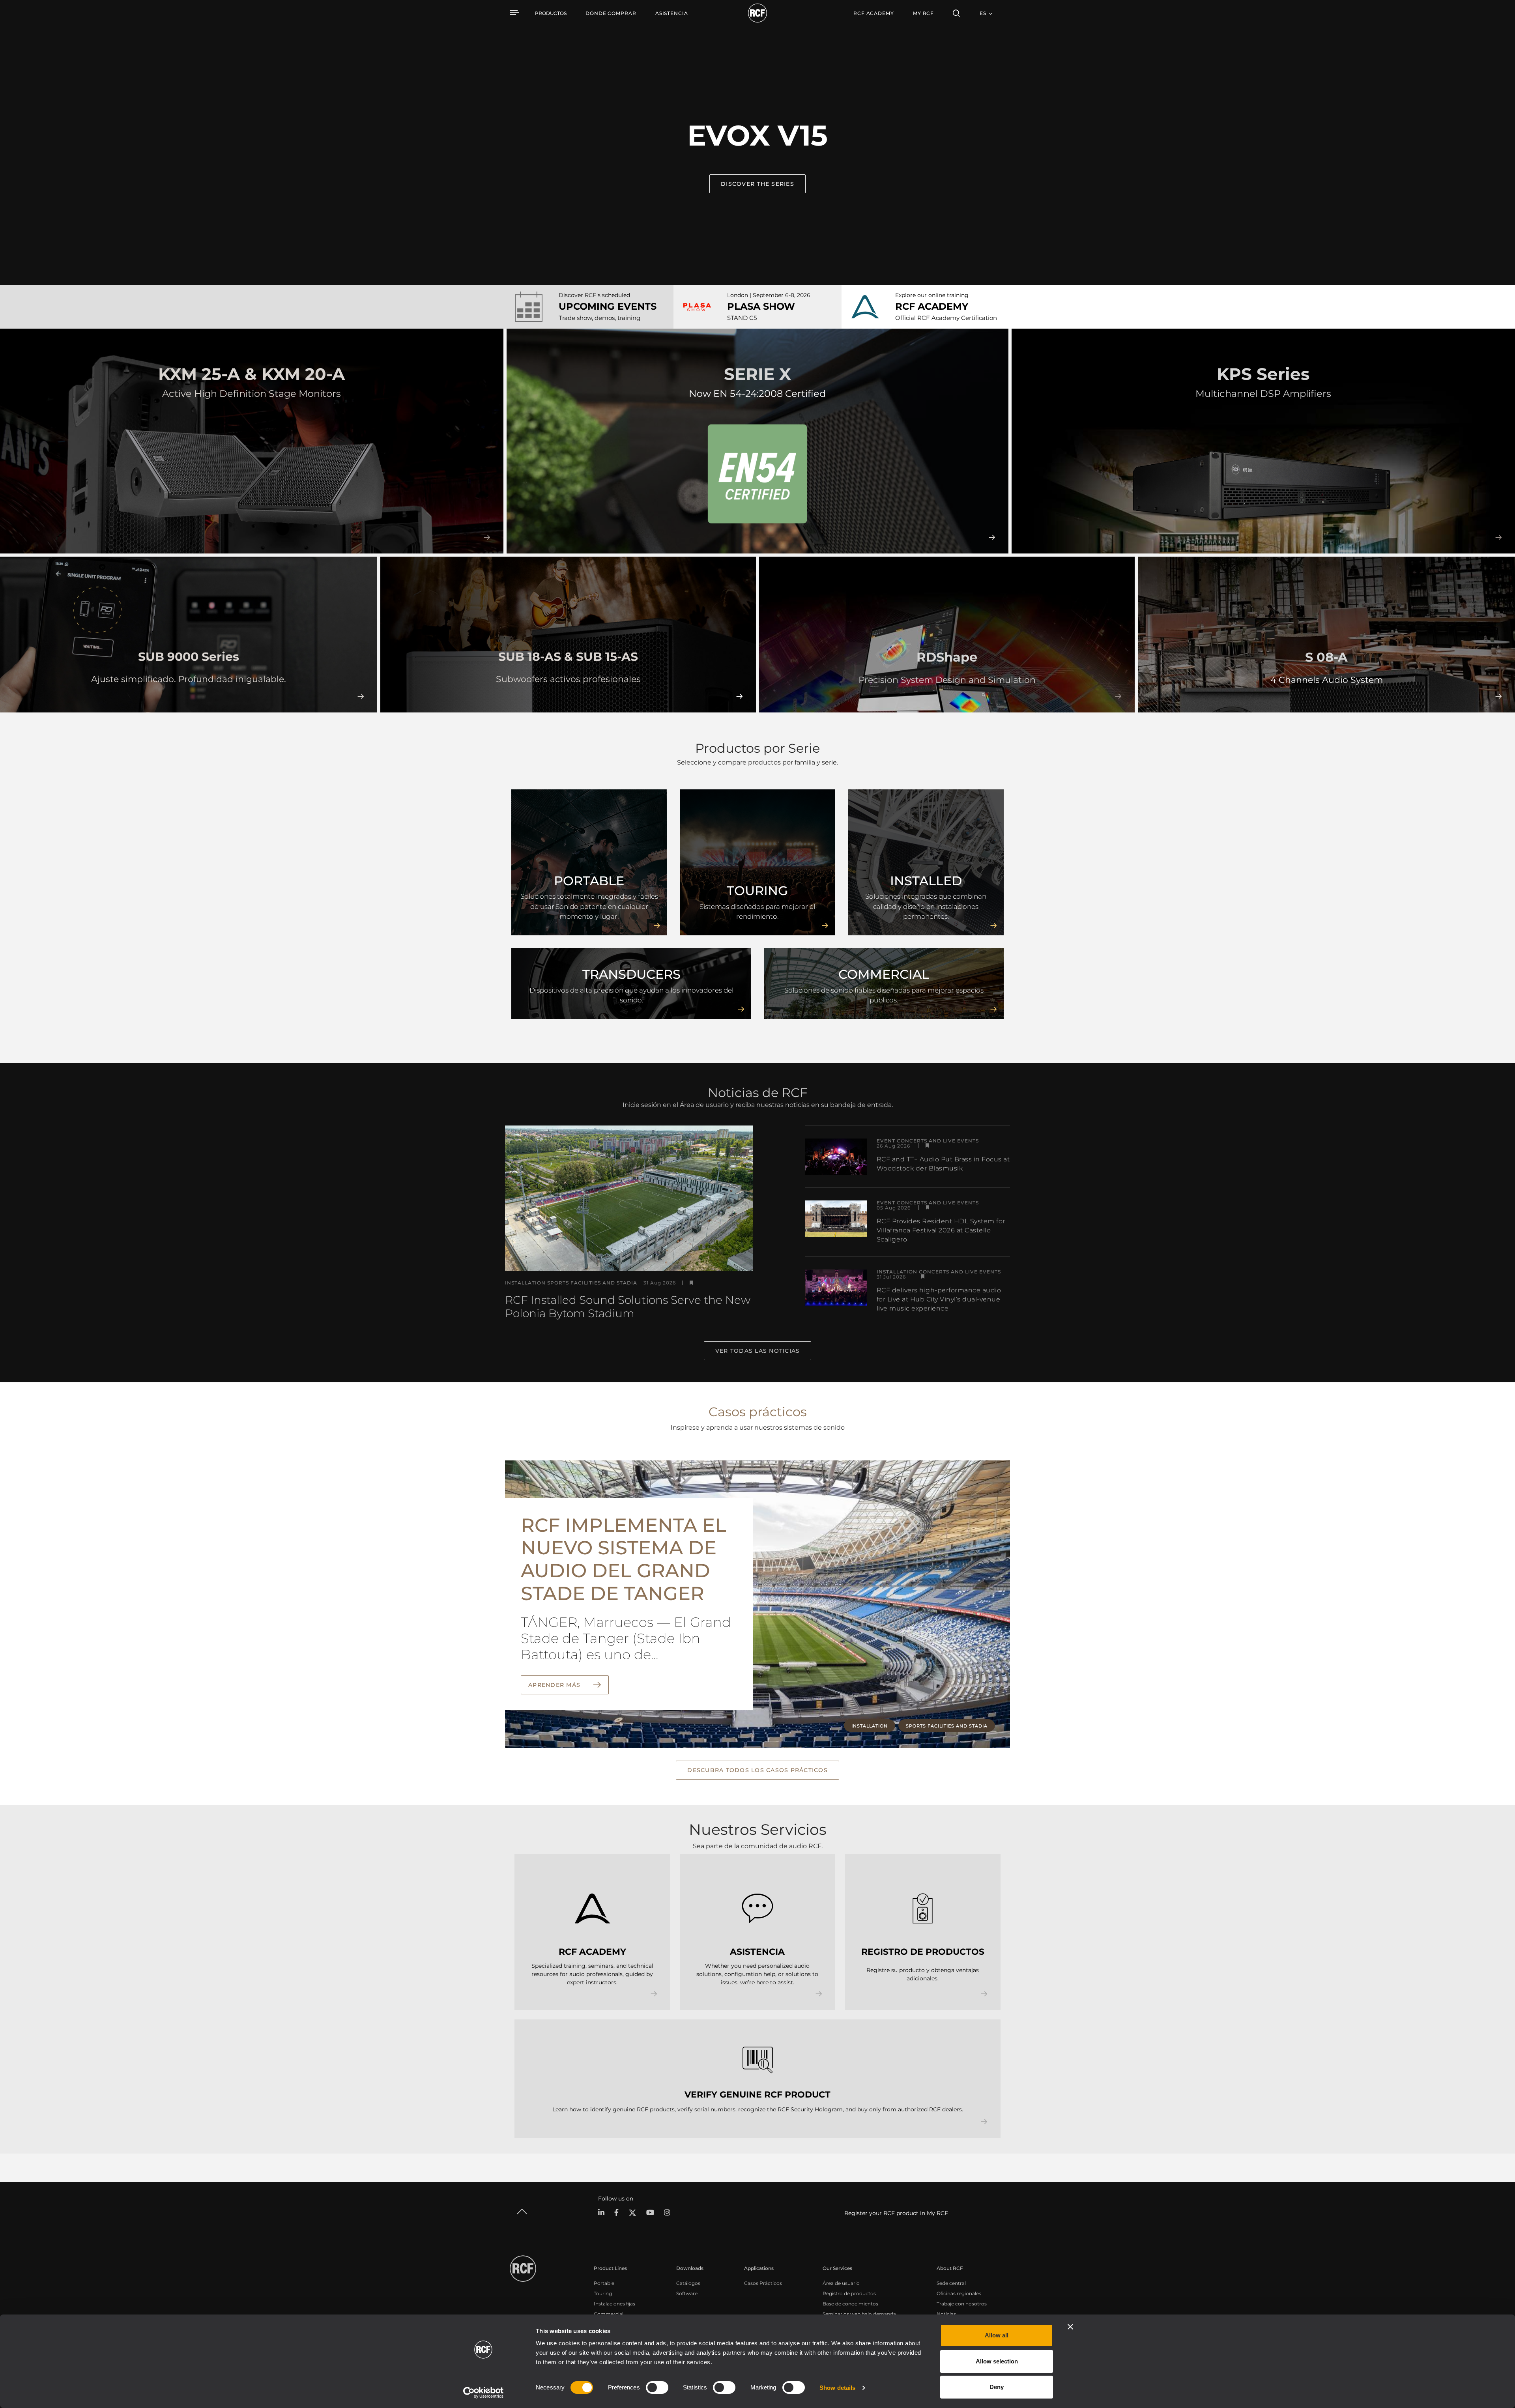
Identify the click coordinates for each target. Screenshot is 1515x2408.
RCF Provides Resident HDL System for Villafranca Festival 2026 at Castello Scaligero (941, 1230)
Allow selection (997, 2361)
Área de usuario (841, 2283)
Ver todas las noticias (758, 1351)
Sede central (951, 2283)
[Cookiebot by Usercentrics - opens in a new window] (483, 2393)
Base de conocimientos (850, 2304)
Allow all (997, 2335)
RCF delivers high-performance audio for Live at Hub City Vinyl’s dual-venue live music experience (939, 1299)
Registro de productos (849, 2293)
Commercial (609, 2314)
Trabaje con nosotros (962, 2304)
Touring (603, 2293)
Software (687, 2293)
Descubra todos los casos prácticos (757, 1770)
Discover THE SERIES (757, 184)
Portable (604, 2283)
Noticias (946, 2314)
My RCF (923, 13)
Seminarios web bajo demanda (859, 2314)
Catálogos (688, 2283)
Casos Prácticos (763, 2283)
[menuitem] (611, 13)
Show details (837, 2388)
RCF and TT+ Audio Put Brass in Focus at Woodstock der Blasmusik (943, 1164)
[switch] (657, 2387)
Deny (997, 2387)
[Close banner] (1070, 2327)
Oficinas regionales (959, 2293)
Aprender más (555, 1685)
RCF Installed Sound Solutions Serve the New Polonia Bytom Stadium (628, 1307)
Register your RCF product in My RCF (896, 2213)
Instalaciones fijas (614, 2304)
